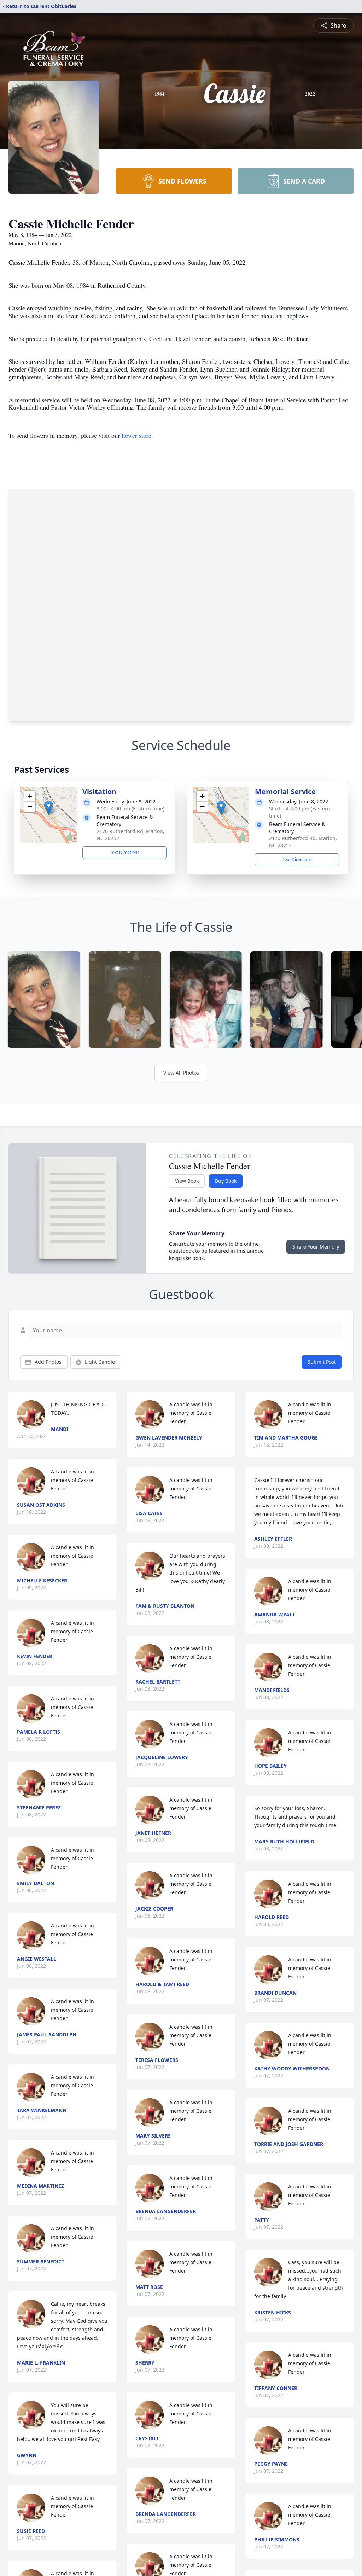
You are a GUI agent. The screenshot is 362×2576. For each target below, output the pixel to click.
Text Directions (125, 852)
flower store (136, 435)
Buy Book (226, 1181)
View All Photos (181, 1073)
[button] (49, 808)
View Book (187, 1181)
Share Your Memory (316, 1247)
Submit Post (322, 1362)
